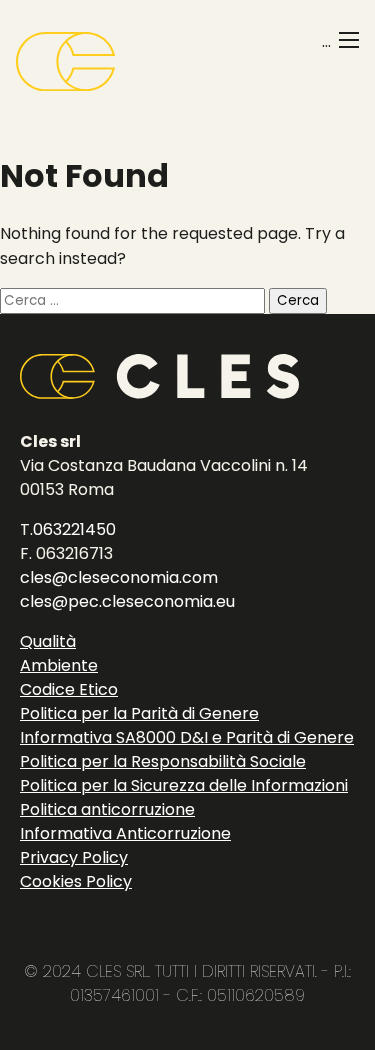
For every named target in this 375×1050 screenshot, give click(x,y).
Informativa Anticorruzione (125, 833)
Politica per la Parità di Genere (139, 713)
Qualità (48, 641)
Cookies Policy (76, 881)
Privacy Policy (74, 857)
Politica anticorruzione (107, 809)
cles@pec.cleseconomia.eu (127, 601)
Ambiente (59, 665)
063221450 (74, 529)
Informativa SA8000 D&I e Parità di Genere (187, 737)
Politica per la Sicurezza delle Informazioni (184, 785)
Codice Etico (69, 689)
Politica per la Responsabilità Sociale (163, 761)
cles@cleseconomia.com (119, 577)
